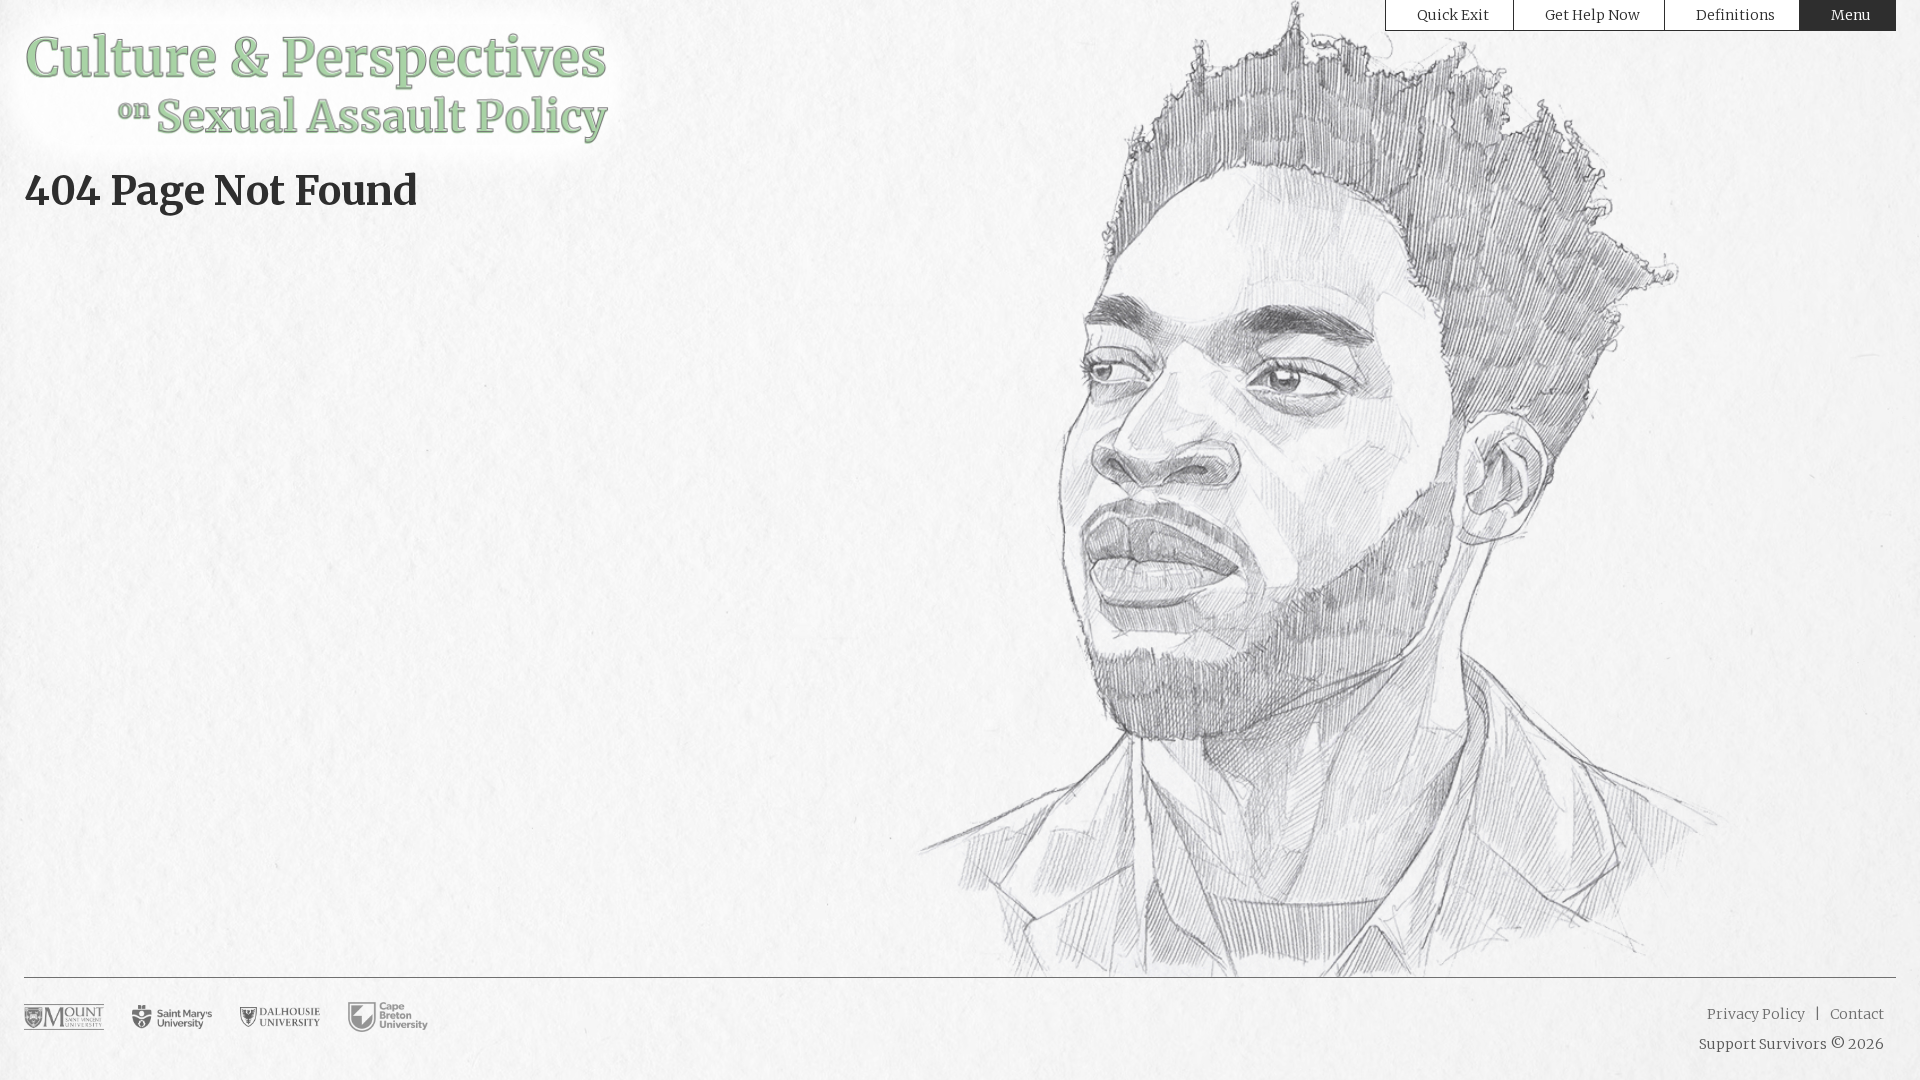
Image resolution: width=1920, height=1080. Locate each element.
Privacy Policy (1756, 1014)
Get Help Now (1592, 15)
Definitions (1735, 15)
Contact (1855, 1014)
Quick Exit (1453, 15)
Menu (1851, 15)
